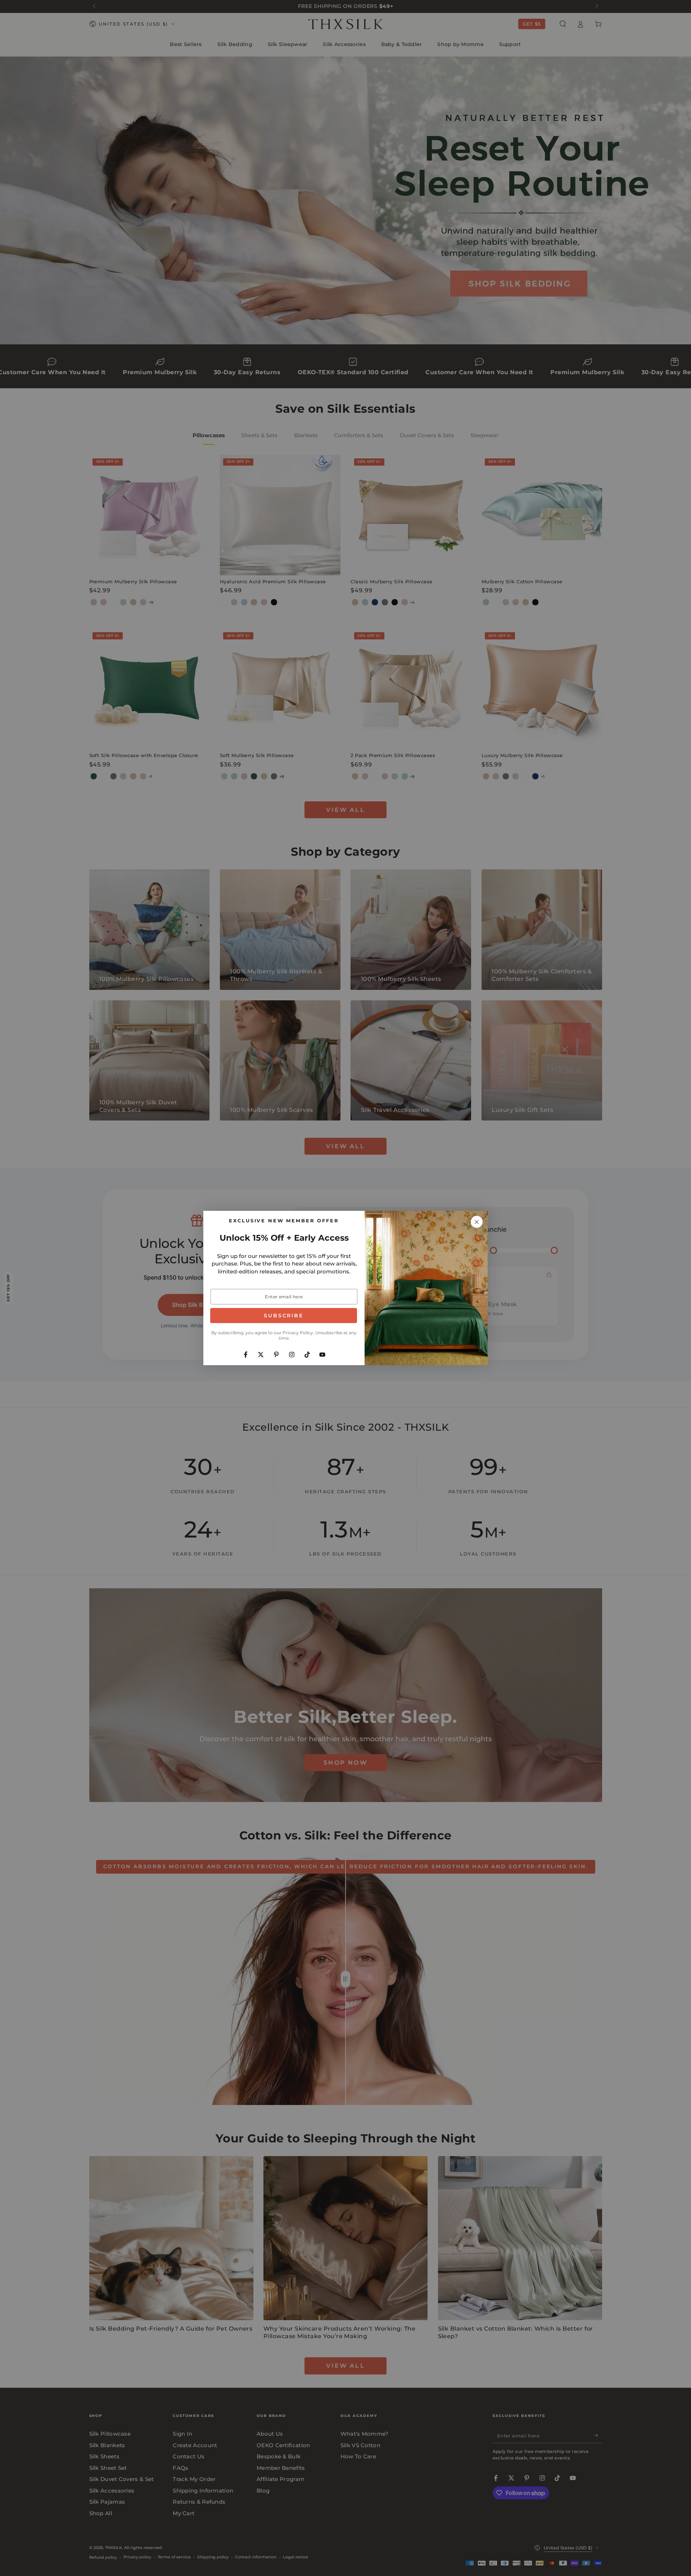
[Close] (477, 1222)
